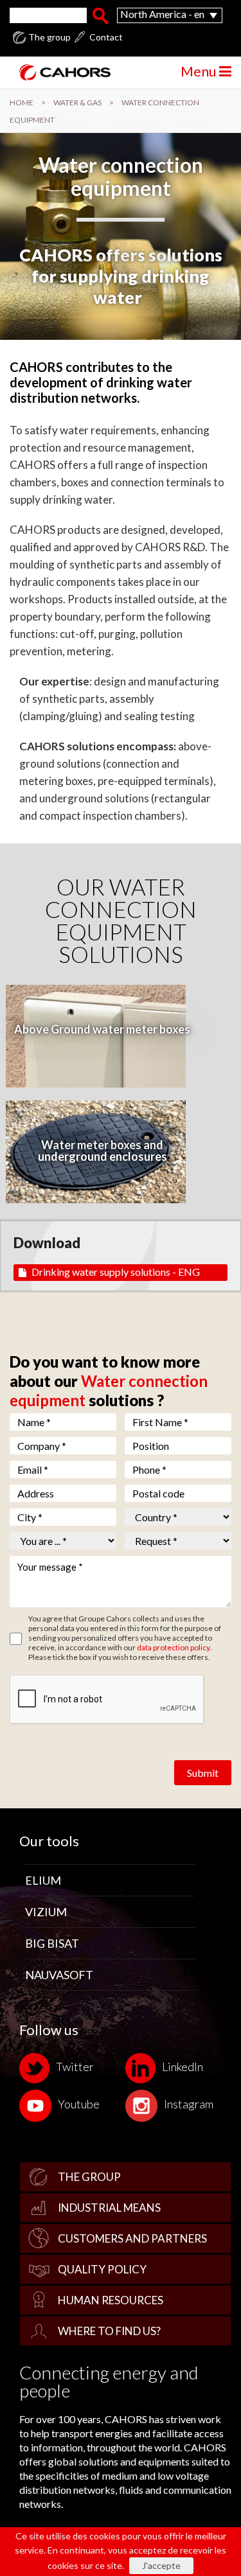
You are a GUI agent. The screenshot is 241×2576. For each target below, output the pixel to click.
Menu (200, 71)
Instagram (189, 2104)
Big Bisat (52, 1943)
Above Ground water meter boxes (102, 1029)
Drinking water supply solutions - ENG (116, 1272)
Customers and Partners (132, 2238)
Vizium (46, 1912)
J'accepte (161, 2565)
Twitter (75, 2067)
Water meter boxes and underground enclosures (103, 1151)
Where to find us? (109, 2331)
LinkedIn (183, 2067)
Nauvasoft (59, 1975)
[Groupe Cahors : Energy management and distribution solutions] (60, 72)
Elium (43, 1880)
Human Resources (111, 2300)
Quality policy (102, 2269)
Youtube (79, 2104)
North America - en (162, 14)
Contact (106, 37)
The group (49, 37)
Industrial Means (109, 2208)
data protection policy (173, 1647)
